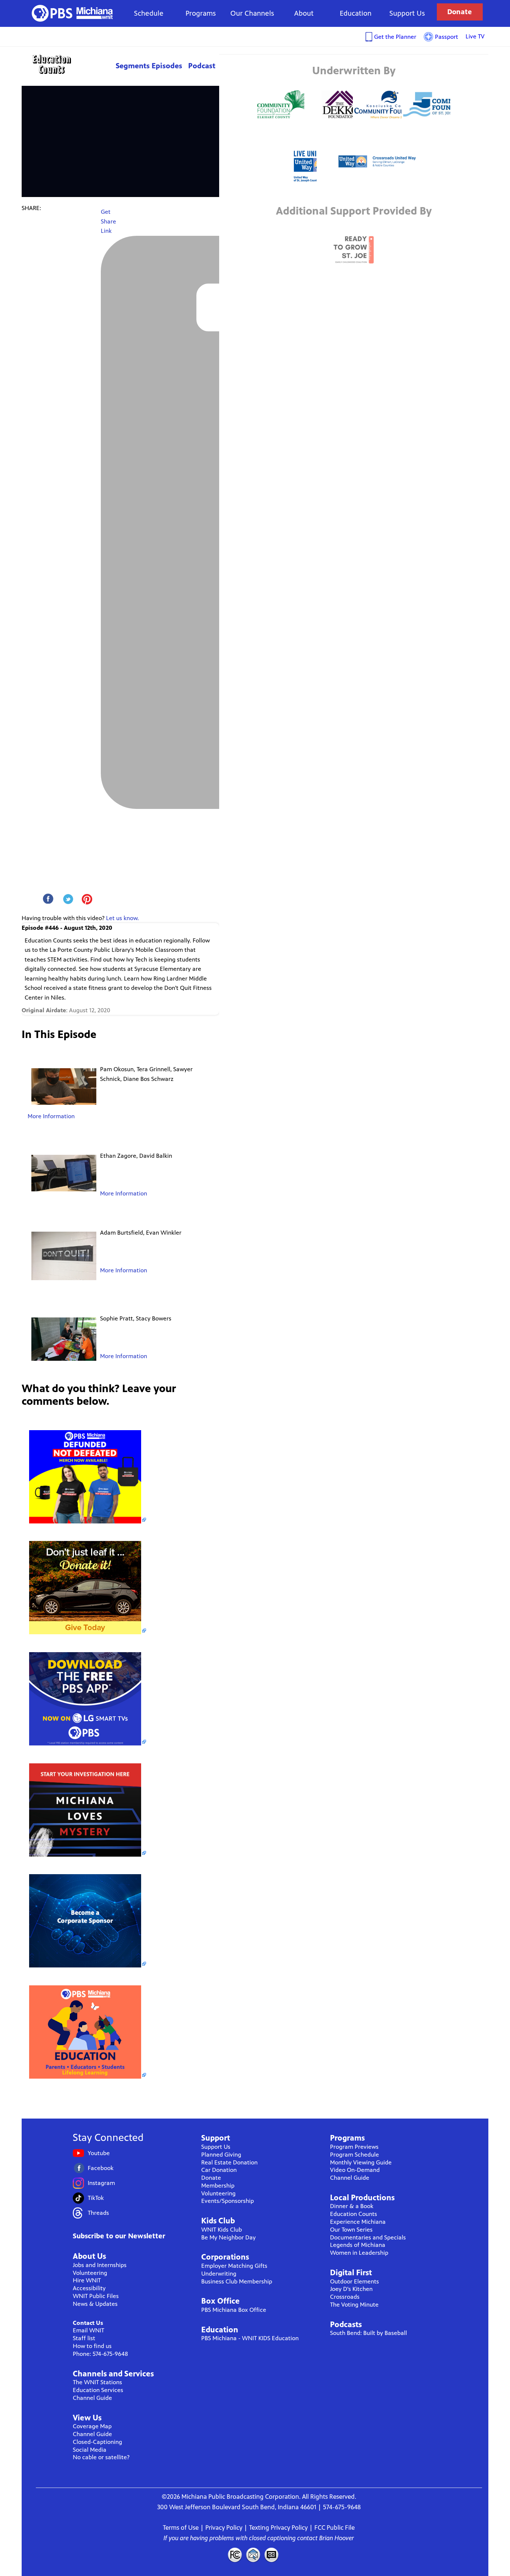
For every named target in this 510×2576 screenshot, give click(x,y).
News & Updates (95, 2304)
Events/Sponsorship (228, 2201)
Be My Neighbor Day (228, 2237)
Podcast (202, 66)
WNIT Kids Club (222, 2230)
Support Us (407, 13)
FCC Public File (335, 2527)
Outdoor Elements (354, 2281)
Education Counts (68, 64)
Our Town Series (351, 2230)
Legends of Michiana (358, 2245)
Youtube (99, 2153)
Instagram (101, 2183)
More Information (51, 1116)
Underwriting (219, 2274)
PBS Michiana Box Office (234, 2310)
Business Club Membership (237, 2281)
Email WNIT (88, 2330)
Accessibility (89, 2288)
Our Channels (252, 13)
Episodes (167, 66)
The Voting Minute (354, 2305)
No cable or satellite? (101, 2457)
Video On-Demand (355, 2170)
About (304, 13)
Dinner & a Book (352, 2206)
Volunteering (90, 2273)
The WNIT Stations (97, 2382)
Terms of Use (181, 2527)
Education (356, 13)
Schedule (149, 13)
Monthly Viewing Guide (361, 2162)
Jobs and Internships (100, 2265)
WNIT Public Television (72, 13)
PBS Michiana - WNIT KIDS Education (250, 2338)
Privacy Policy (224, 2527)
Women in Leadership (359, 2253)
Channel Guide (92, 2398)
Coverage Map (92, 2426)
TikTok (96, 2198)
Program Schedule (354, 2155)
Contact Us (88, 2323)
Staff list (84, 2338)
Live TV (475, 36)
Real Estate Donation (229, 2162)
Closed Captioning (272, 2555)
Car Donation (219, 2170)
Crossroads (345, 2297)
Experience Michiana (358, 2222)
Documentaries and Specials (368, 2237)
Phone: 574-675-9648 (100, 2354)
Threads (98, 2213)
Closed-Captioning (97, 2442)
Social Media (90, 2450)
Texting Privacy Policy (278, 2527)
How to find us (92, 2346)
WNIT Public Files (96, 2296)
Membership (218, 2186)
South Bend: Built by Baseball (368, 2333)
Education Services (98, 2390)
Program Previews (354, 2147)
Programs (201, 13)
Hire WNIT (87, 2280)
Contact (253, 2555)
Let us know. (122, 918)
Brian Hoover (337, 2538)
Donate (460, 12)
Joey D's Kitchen (351, 2289)
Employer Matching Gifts (234, 2266)
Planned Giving (221, 2155)
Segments (133, 66)
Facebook (101, 2168)
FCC (234, 2555)
